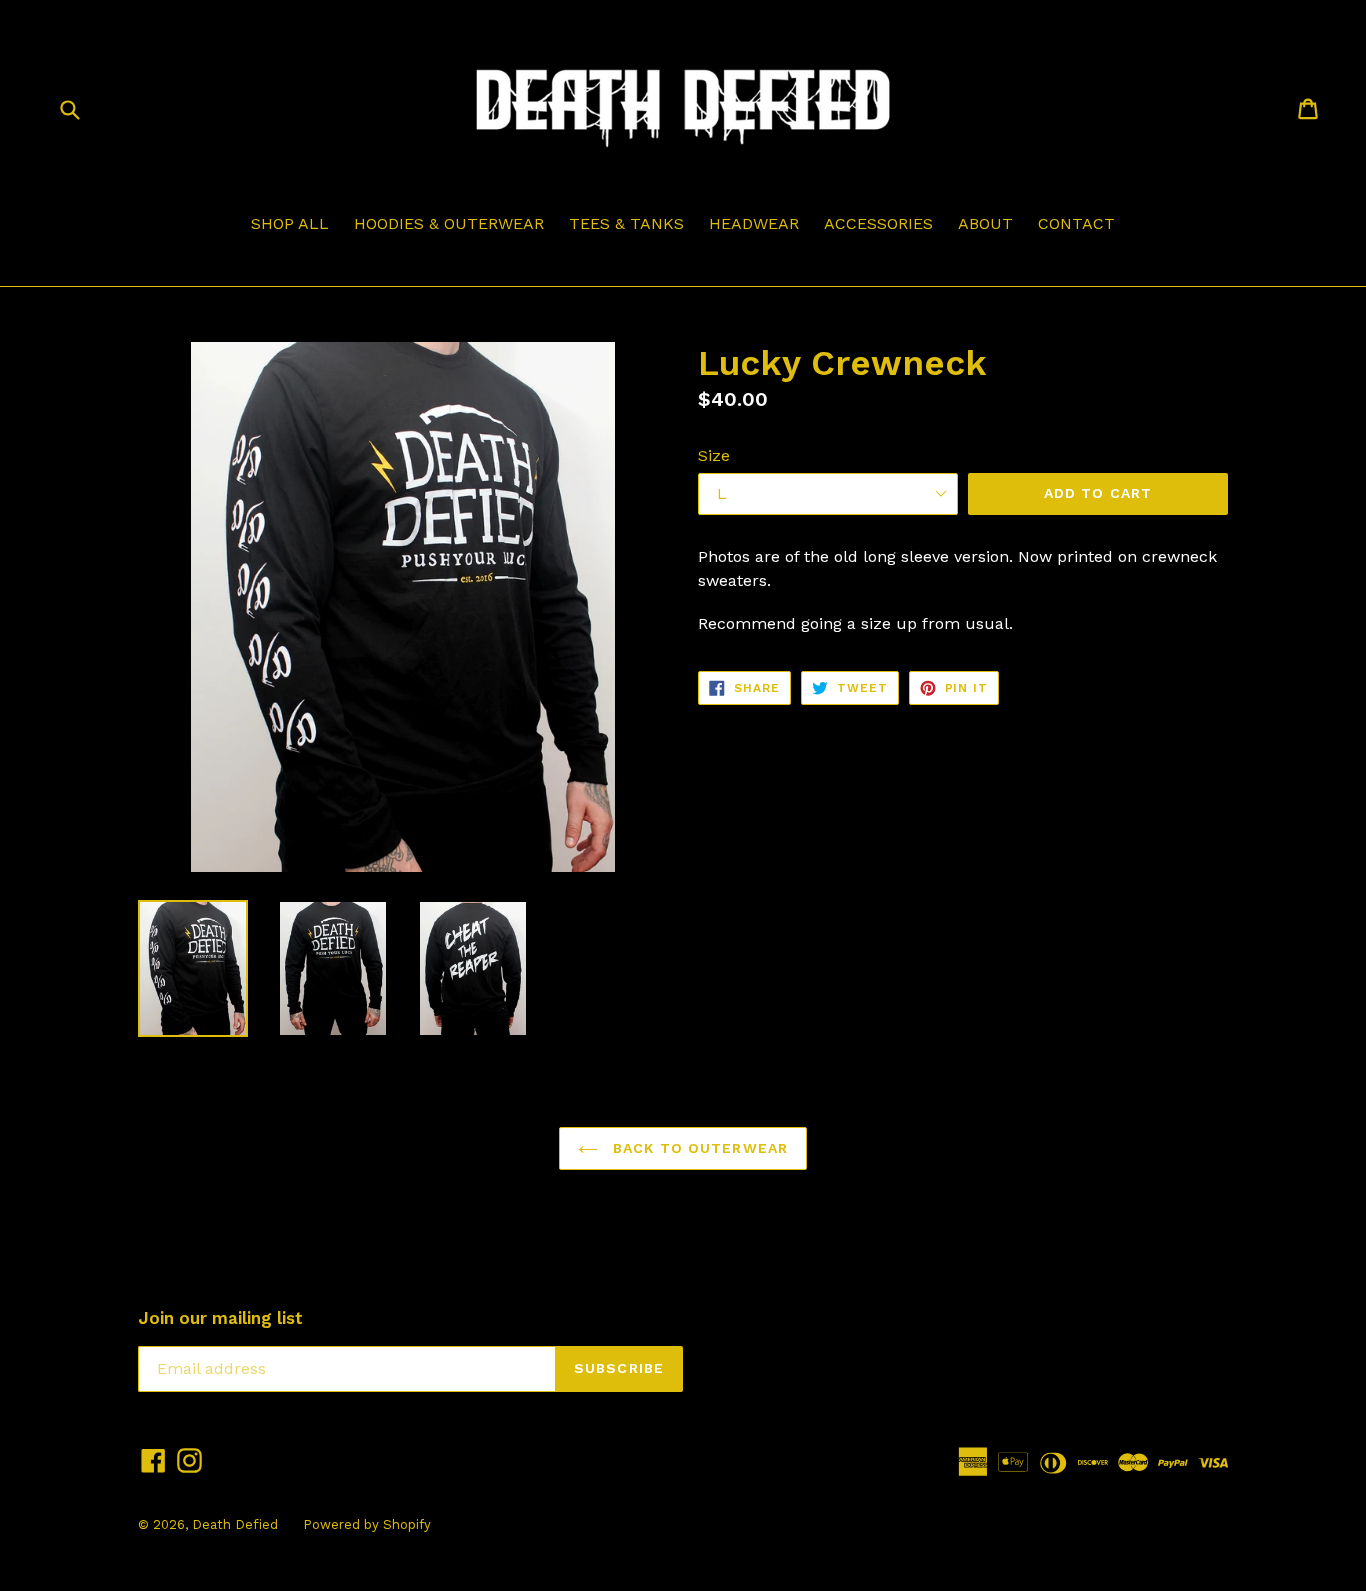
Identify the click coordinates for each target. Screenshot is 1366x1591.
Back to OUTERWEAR (698, 1148)
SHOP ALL (290, 223)
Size (714, 455)
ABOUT (985, 223)
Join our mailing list (220, 1318)
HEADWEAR (754, 223)
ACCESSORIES (878, 223)
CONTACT (1076, 223)
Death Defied (235, 1524)
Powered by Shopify (367, 1524)
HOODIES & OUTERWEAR (449, 223)
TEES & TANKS (626, 223)
